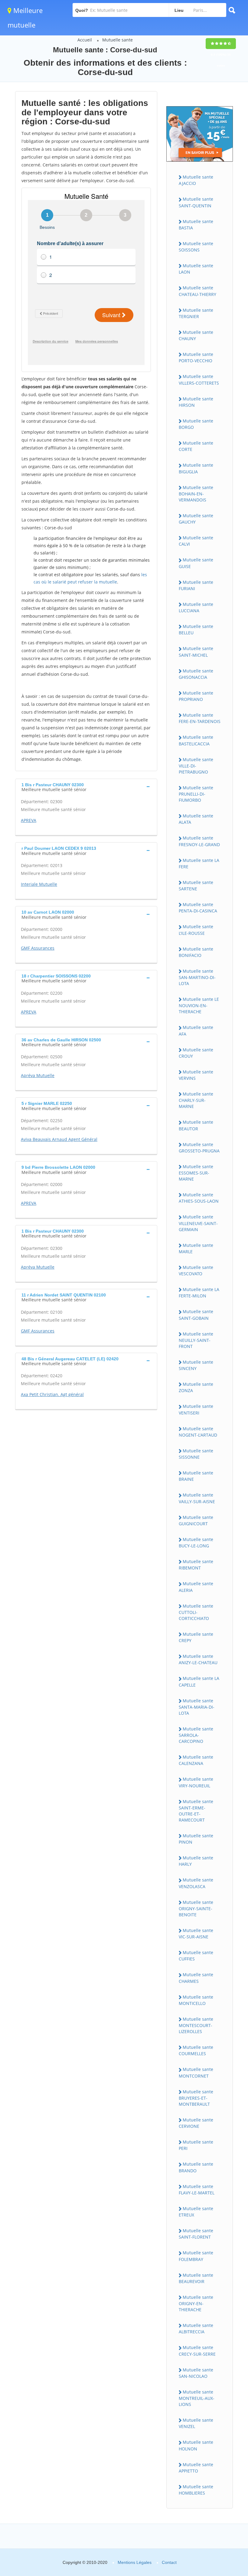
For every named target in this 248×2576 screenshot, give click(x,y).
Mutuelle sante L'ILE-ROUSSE (196, 930)
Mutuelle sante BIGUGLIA (196, 468)
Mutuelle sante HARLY (196, 1861)
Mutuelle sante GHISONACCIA (196, 674)
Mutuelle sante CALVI (196, 541)
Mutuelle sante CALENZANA (196, 1760)
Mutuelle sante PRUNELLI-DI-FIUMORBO (196, 794)
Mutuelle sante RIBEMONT (196, 1565)
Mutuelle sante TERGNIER (196, 313)
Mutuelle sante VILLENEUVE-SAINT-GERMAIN (198, 1223)
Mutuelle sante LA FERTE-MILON (199, 1293)
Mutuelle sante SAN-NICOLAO (196, 2373)
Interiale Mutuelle (39, 884)
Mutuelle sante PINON (196, 1839)
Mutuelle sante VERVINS (196, 1075)
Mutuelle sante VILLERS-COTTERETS (199, 379)
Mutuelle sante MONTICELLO (196, 2000)
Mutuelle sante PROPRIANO (196, 696)
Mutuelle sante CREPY (196, 1637)
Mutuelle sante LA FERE (199, 863)
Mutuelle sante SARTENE (196, 885)
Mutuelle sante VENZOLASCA (196, 1883)
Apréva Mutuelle (38, 1075)
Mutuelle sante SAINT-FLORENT (196, 2234)
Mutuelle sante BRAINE (196, 1476)
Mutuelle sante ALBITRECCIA (196, 2328)
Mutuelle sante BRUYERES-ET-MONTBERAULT (196, 2098)
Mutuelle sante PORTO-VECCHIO (196, 357)
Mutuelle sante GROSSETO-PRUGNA (199, 1148)
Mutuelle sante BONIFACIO (196, 952)
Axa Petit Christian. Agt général (52, 1394)
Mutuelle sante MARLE (196, 1248)
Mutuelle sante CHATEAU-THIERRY (197, 291)
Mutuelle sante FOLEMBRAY (196, 2256)
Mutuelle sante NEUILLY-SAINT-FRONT (196, 1340)
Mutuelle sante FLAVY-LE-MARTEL (197, 2190)
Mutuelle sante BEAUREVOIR (196, 2278)
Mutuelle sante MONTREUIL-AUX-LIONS (197, 2398)
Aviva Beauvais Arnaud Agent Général (59, 1139)
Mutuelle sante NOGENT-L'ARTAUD (198, 1432)
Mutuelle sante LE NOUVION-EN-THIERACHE (199, 1005)
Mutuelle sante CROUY (196, 1053)
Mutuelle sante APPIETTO (196, 2468)
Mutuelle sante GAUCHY (196, 519)
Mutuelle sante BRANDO (196, 2167)
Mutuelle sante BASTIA (196, 225)
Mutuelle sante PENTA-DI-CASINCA (198, 908)
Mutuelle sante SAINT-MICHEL (196, 652)
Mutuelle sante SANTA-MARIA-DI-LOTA (197, 1707)
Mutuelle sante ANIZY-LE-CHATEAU (198, 1659)
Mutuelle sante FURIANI (196, 585)
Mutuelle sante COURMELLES (196, 2050)
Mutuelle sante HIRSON (196, 402)
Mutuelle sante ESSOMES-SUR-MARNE (196, 1173)
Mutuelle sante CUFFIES (196, 1956)
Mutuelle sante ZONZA (196, 1387)
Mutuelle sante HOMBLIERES (196, 2490)
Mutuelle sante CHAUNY (196, 335)
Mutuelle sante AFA (196, 1030)
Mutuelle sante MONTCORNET (196, 2072)
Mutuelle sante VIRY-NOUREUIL (196, 1782)
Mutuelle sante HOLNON (196, 2445)
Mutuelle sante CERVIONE (196, 2123)
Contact (169, 2562)
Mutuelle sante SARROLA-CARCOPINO (196, 1735)
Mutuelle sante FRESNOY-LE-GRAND (199, 841)
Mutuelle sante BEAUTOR (196, 1125)
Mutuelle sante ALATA (196, 819)
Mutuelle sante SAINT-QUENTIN (196, 202)
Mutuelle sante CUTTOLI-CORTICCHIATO (196, 1612)
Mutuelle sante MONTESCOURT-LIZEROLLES (196, 2025)
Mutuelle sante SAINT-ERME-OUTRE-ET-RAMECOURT (196, 1811)
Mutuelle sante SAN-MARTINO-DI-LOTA (197, 977)
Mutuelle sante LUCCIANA (196, 607)
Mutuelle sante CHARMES (196, 1978)
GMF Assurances (38, 948)
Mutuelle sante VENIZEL (196, 2423)
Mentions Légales (135, 2562)
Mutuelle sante (117, 40)
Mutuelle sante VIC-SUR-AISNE (196, 1934)
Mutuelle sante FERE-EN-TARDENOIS (200, 718)
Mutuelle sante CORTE (196, 446)
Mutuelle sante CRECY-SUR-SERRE (197, 2351)
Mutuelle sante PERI (196, 2145)
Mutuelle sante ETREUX (196, 2212)
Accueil (85, 40)
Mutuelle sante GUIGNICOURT (196, 1520)
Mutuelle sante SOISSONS (196, 247)
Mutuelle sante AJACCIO (196, 180)
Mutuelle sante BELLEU (196, 629)
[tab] (86, 787)
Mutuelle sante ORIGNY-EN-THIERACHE (196, 2303)
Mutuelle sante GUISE (196, 563)
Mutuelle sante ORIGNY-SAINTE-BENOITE (196, 1908)
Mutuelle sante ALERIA (196, 1587)
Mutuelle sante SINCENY (196, 1365)
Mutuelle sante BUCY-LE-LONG (196, 1543)
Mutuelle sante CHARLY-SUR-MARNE (196, 1100)
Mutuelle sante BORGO (196, 424)
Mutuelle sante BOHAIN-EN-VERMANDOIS (196, 494)
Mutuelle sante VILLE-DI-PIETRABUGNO (196, 766)
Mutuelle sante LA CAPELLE (199, 1681)
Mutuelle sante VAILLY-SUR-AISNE (197, 1498)
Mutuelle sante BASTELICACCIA (196, 740)
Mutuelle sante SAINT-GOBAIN (196, 1315)
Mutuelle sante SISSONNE (196, 1454)
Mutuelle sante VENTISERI (196, 1409)
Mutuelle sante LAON (196, 269)
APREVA (29, 820)
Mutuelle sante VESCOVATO (196, 1270)
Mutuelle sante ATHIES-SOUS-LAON (199, 1198)
